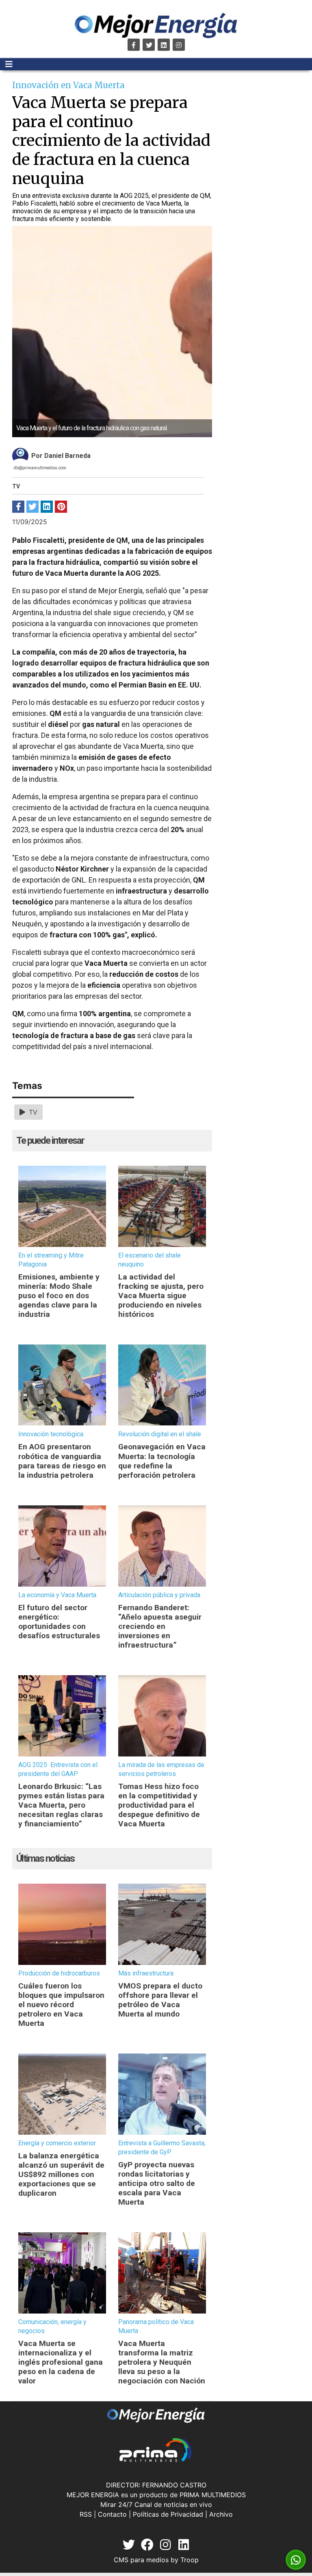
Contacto (112, 2514)
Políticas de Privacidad (168, 2514)
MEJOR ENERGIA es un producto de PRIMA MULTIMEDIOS (156, 2495)
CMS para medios (141, 2560)
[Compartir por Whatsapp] (296, 2560)
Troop (190, 2560)
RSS (86, 2514)
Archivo (221, 2514)
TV (32, 1112)
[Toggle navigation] (9, 64)
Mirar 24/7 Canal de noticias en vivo (156, 2504)
